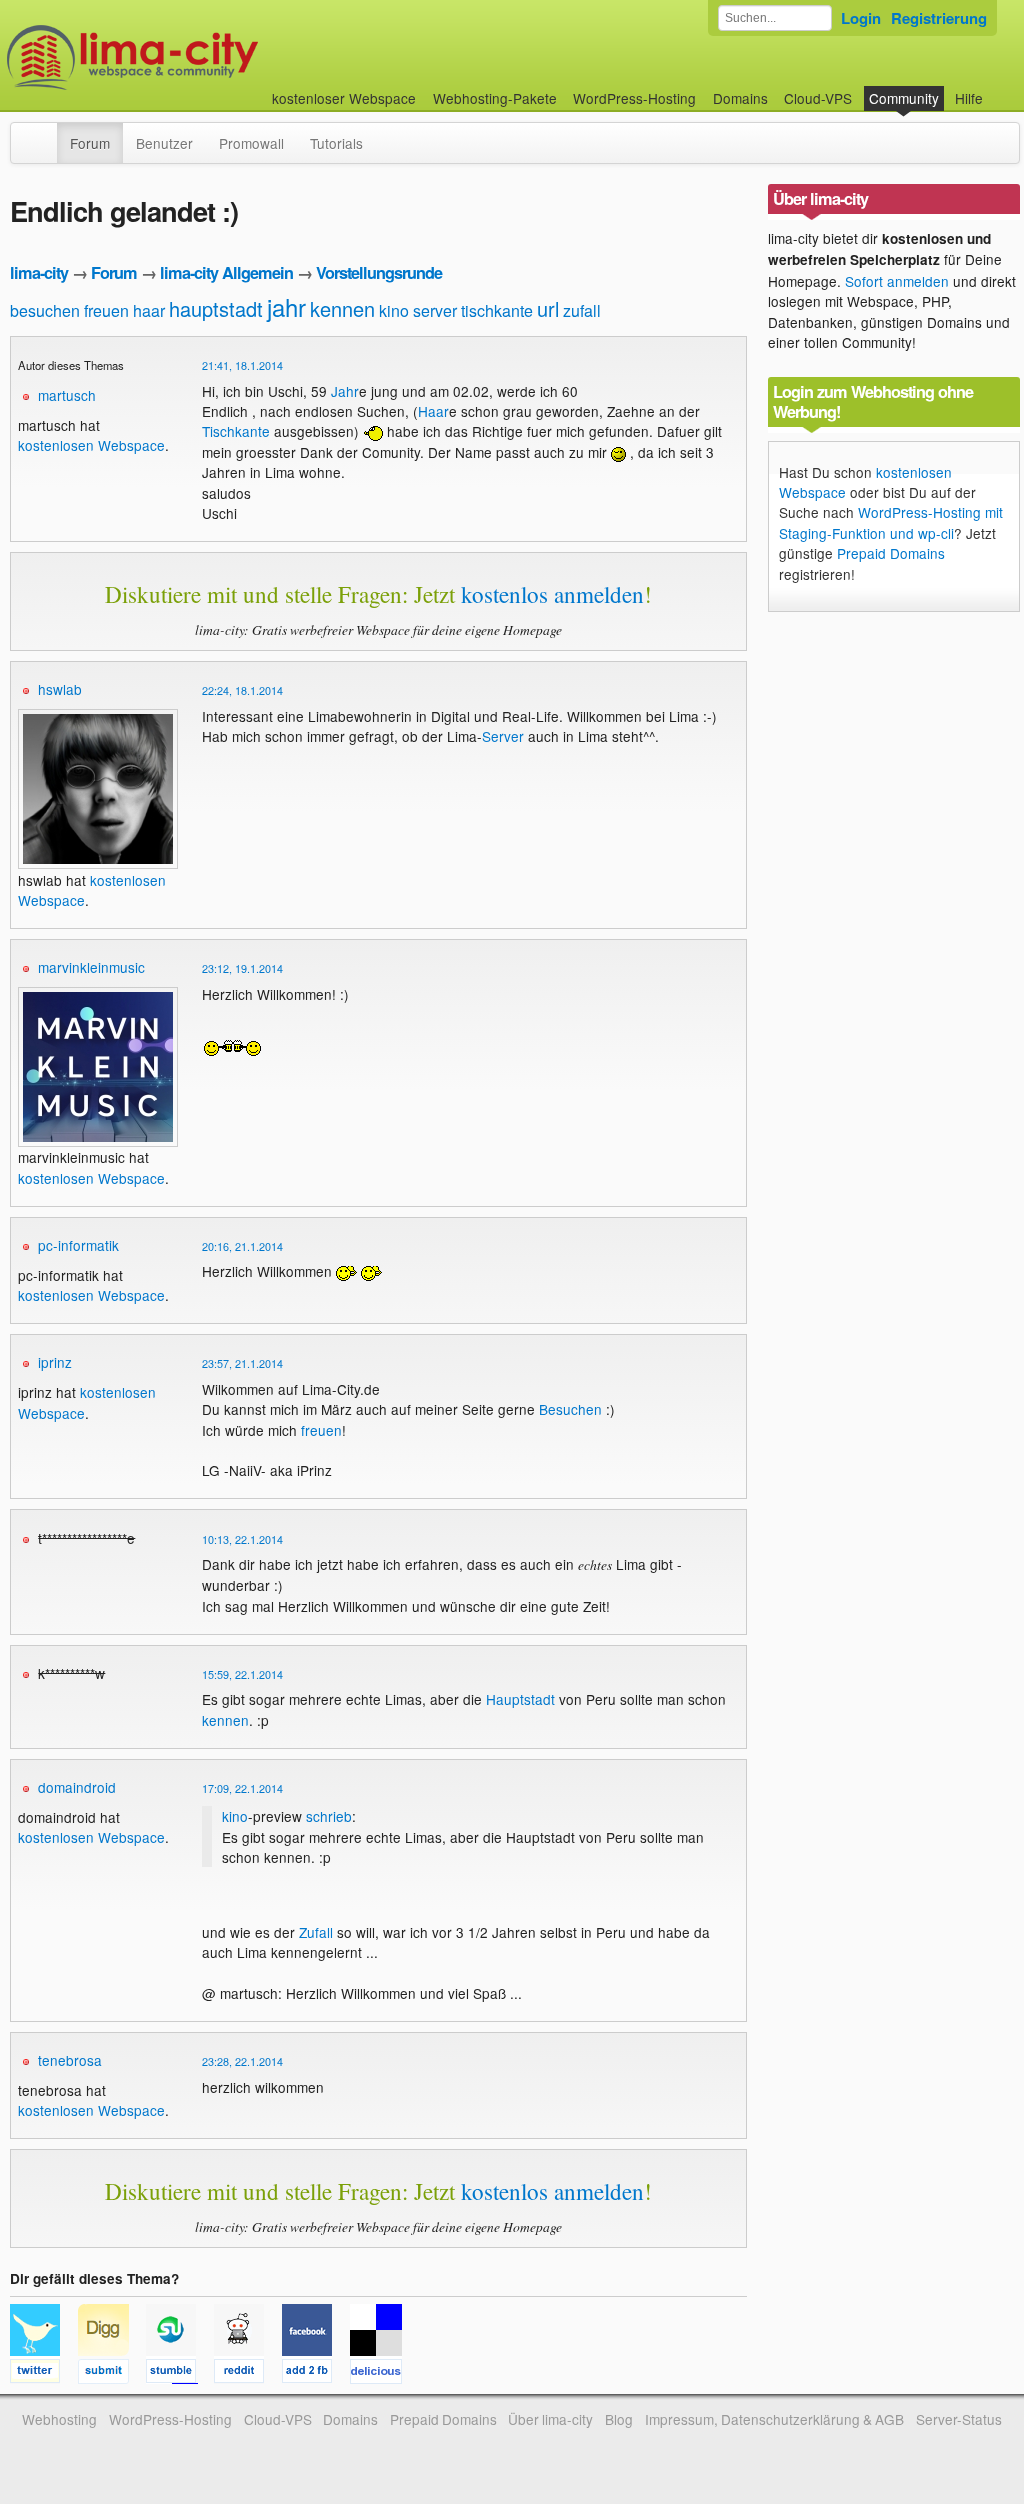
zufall (582, 310)
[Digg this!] (112, 2374)
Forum (90, 143)
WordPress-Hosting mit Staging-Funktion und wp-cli (891, 522)
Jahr (345, 391)
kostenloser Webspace (344, 98)
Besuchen (570, 1409)
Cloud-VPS (818, 98)
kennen (342, 308)
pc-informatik (78, 1245)
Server (503, 736)
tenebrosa (70, 2060)
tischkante (497, 310)
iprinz (55, 1362)
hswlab (60, 689)
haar (149, 310)
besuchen (45, 310)
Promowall (251, 143)
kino (394, 310)
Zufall (316, 1932)
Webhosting (59, 2419)
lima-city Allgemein (226, 272)
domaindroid (77, 1787)
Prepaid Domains (891, 553)
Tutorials (336, 143)
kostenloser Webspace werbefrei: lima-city (207, 57)
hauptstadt (216, 308)
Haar (433, 411)
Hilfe (969, 98)
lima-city (39, 272)
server (435, 310)
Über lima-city (550, 2419)
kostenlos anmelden (552, 594)
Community (904, 98)
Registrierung (939, 18)
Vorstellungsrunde (379, 272)
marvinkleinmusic (91, 967)
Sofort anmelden (897, 281)
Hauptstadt (520, 1699)
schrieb (329, 1816)
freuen (106, 310)
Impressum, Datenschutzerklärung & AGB (774, 2419)
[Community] (44, 133)
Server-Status (959, 2419)
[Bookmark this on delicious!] (382, 2374)
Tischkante (236, 431)
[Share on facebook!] (316, 2374)
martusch (67, 395)
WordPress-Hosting (634, 98)
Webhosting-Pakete (495, 98)
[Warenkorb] (999, 88)
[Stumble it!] (180, 2374)
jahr (286, 306)
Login (861, 18)
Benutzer (164, 143)
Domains (740, 98)
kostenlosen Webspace (91, 445)
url (548, 308)
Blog (619, 2419)
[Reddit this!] (248, 2374)
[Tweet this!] (44, 2374)
